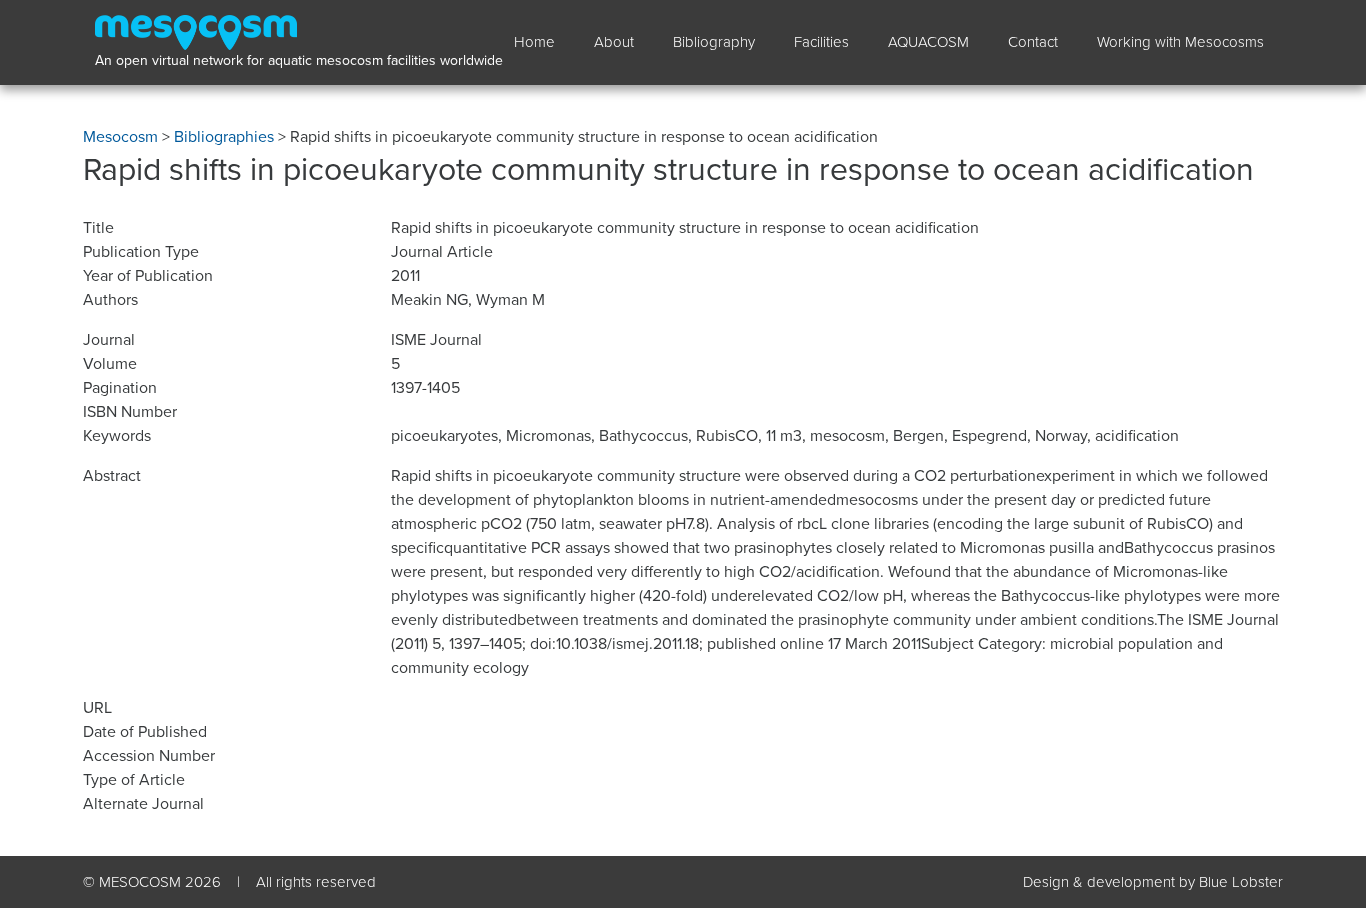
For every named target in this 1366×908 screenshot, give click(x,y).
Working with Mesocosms (1180, 42)
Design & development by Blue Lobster (1153, 882)
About (614, 42)
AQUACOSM (928, 42)
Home (534, 42)
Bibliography (714, 42)
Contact (1033, 42)
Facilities (821, 42)
